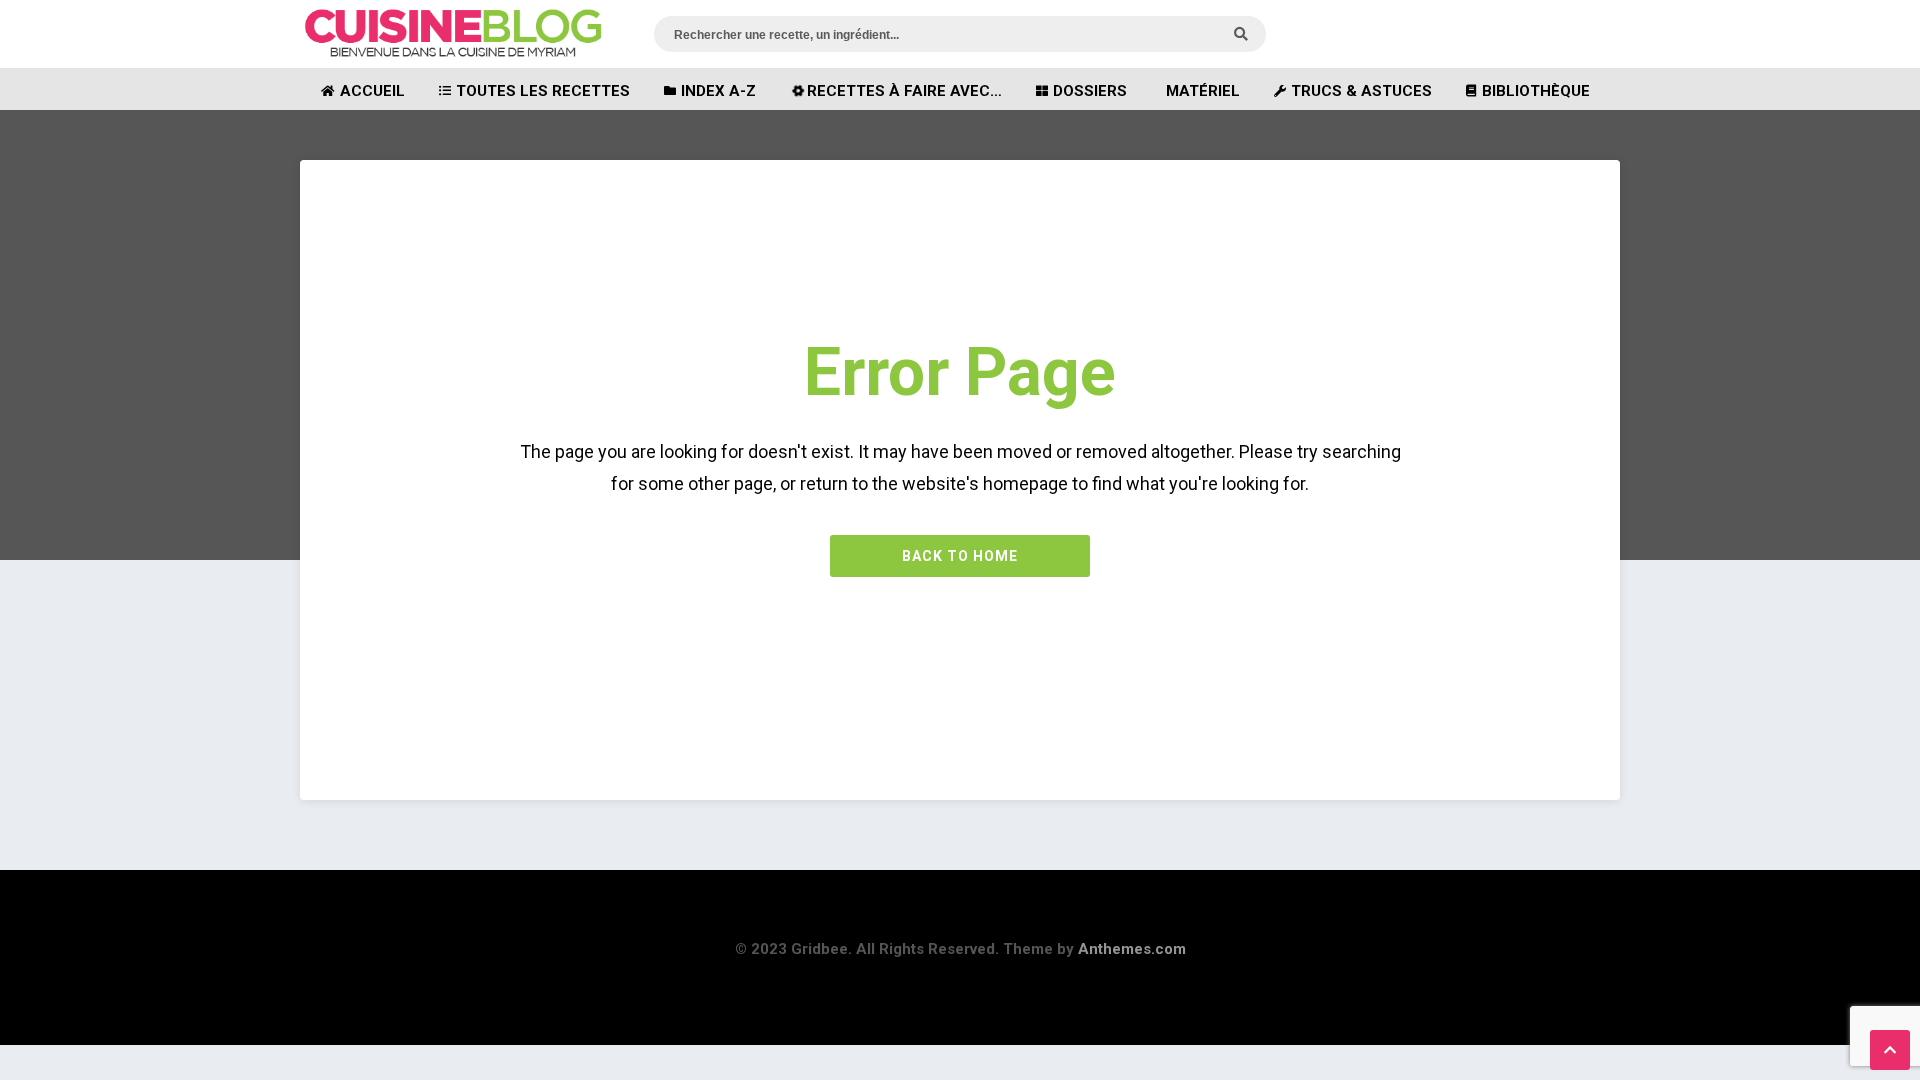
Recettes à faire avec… (904, 91)
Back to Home (960, 556)
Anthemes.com (1132, 949)
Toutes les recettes (543, 91)
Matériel (1203, 91)
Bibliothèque (1536, 91)
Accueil (372, 91)
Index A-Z (718, 91)
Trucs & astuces (1361, 91)
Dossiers (1090, 91)
